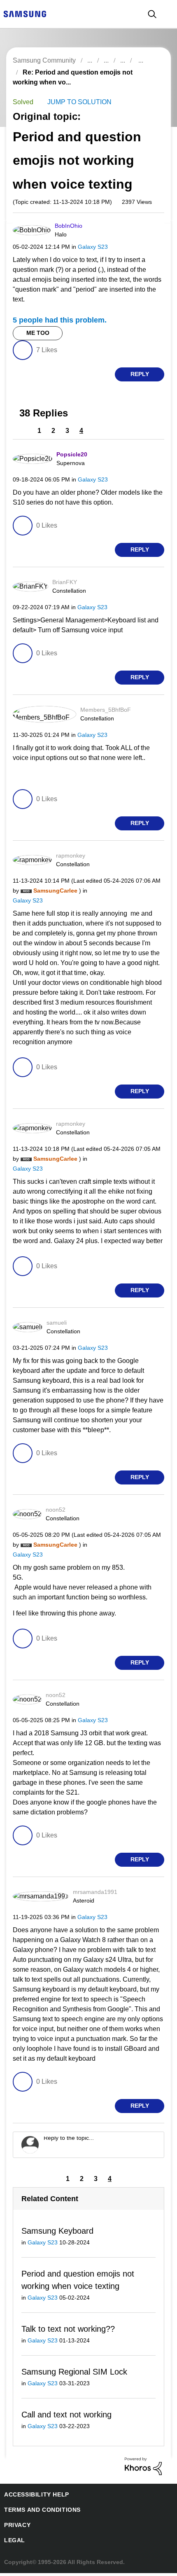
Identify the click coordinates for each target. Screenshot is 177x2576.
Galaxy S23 (87, 247)
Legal (13, 2543)
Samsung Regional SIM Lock (72, 2374)
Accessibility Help (33, 2498)
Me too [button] (38, 334)
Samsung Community (44, 60)
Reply (140, 375)
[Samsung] (25, 13)
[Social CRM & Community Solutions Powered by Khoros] (143, 2469)
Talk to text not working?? (68, 2331)
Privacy (16, 2528)
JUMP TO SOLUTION (77, 102)
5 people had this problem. (57, 321)
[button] (150, 229)
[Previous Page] (26, 431)
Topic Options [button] (149, 82)
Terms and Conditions (39, 2513)
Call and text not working (67, 2417)
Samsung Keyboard (56, 2232)
